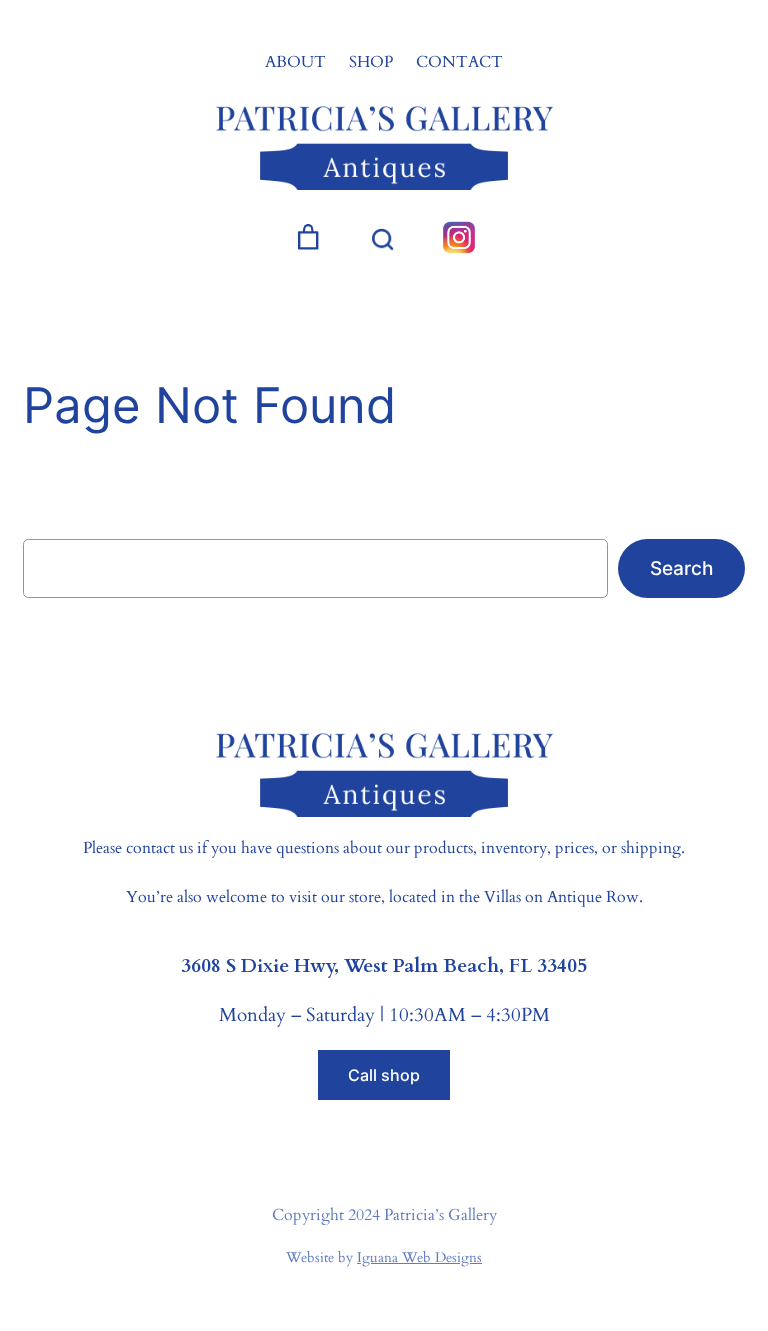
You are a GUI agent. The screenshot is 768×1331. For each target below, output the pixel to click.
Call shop (384, 1075)
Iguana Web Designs (419, 1257)
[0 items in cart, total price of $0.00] (308, 238)
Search (681, 568)
